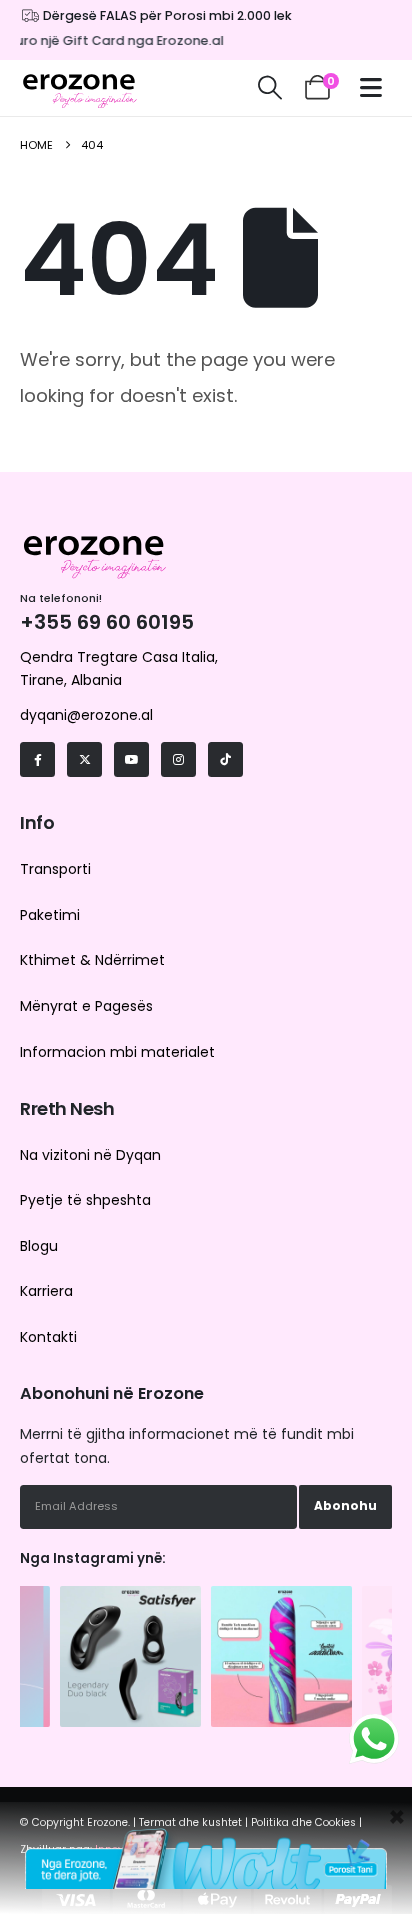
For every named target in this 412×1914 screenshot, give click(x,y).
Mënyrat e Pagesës (86, 1006)
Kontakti (48, 1337)
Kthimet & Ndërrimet (92, 960)
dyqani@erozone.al (86, 715)
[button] (269, 88)
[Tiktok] (225, 759)
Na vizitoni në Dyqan (90, 1155)
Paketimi (50, 915)
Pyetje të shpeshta (85, 1200)
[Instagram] (178, 759)
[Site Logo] (80, 88)
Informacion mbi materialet (117, 1052)
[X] (84, 759)
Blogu (39, 1246)
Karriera (46, 1291)
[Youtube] (131, 759)
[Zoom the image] (130, 1596)
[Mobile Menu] (376, 87)
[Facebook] (37, 759)
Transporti (55, 869)
